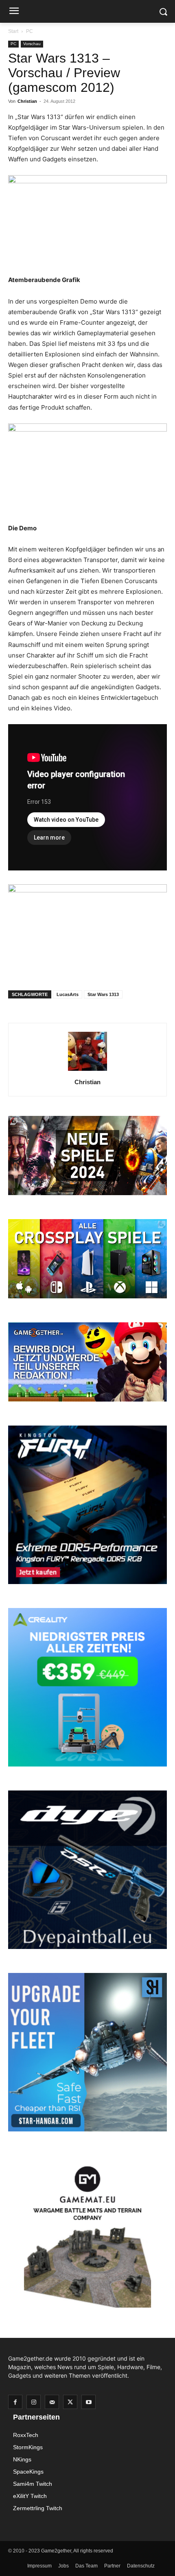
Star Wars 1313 (103, 994)
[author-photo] (87, 1071)
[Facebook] (15, 2402)
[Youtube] (89, 2402)
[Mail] (52, 2402)
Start (13, 31)
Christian (27, 101)
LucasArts (68, 994)
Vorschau (32, 44)
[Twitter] (70, 2402)
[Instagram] (34, 2402)
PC (30, 31)
